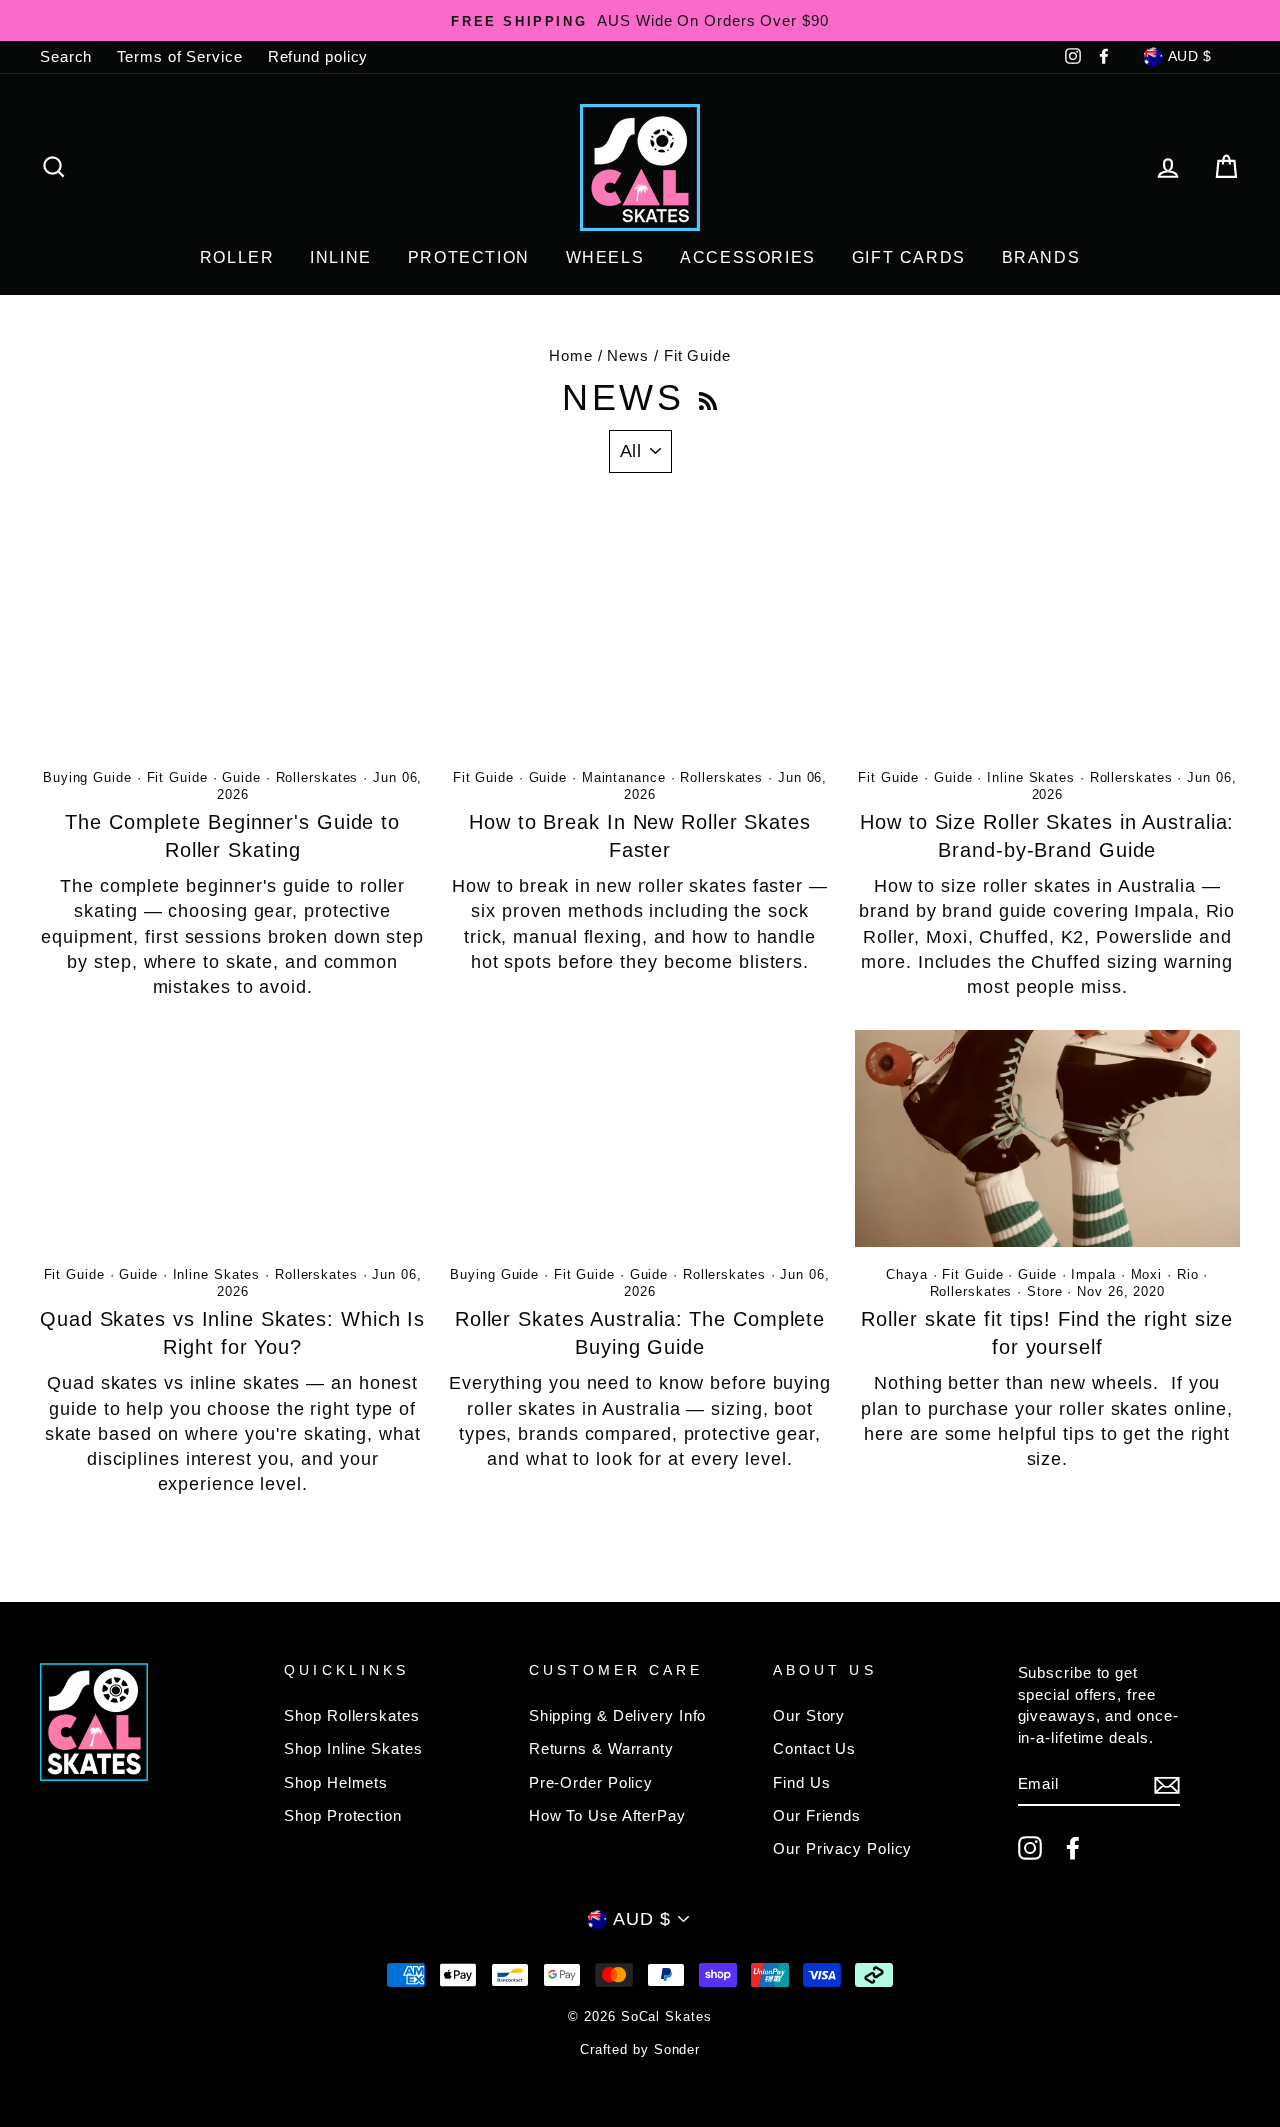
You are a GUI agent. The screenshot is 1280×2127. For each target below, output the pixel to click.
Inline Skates (1031, 778)
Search (66, 56)
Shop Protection (343, 1815)
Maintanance (624, 778)
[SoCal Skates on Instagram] (1030, 1848)
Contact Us (814, 1748)
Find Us (801, 1782)
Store (1045, 1292)
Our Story (809, 1715)
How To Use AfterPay (607, 1815)
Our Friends (817, 1815)
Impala (1093, 1275)
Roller (237, 257)
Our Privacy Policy (842, 1848)
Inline (341, 257)
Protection (469, 257)
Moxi (1147, 1275)
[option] (640, 20)
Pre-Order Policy (591, 1782)
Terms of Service (179, 56)
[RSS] (708, 397)
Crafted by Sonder (640, 2050)
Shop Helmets (336, 1782)
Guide (241, 778)
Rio (1188, 1275)
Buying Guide (87, 778)
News (628, 355)
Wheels (605, 257)
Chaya (907, 1275)
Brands (1041, 257)
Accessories (748, 257)
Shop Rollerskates (351, 1715)
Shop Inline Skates (353, 1748)
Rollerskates (317, 778)
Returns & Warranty (601, 1748)
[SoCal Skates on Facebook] (1073, 1848)
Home (571, 355)
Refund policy (318, 56)
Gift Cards (909, 257)
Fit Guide (177, 778)
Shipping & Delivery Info (618, 1715)
